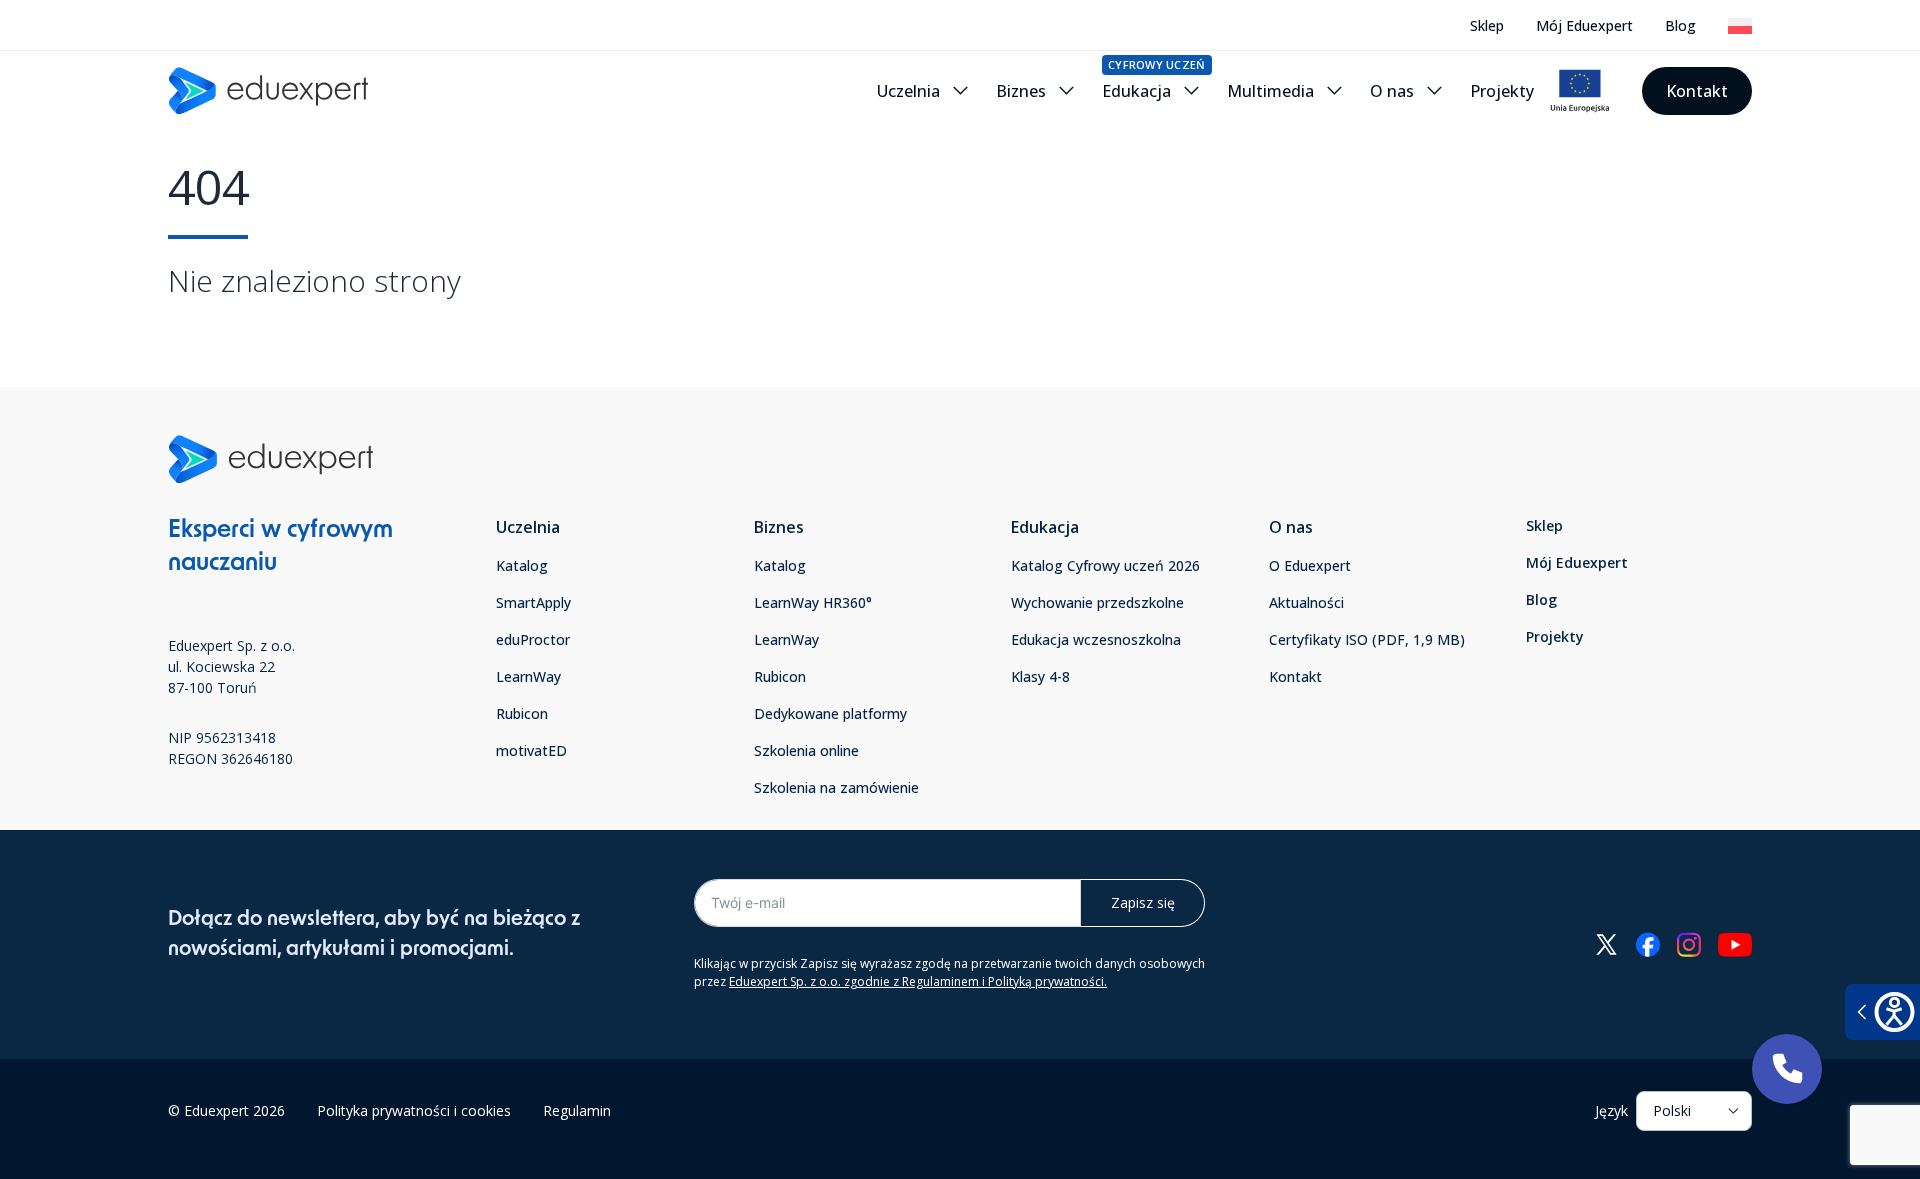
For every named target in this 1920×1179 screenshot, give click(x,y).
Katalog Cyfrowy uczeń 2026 (1105, 565)
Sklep (1487, 25)
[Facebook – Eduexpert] (1647, 944)
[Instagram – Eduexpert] (1688, 944)
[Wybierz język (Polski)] (1740, 26)
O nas (1291, 527)
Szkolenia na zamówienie (836, 787)
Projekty (1555, 636)
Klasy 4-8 (1040, 676)
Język (1611, 1110)
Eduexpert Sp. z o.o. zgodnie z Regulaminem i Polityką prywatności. (918, 981)
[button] (1787, 1069)
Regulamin (577, 1110)
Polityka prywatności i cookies (414, 1110)
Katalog (522, 565)
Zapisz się (1143, 902)
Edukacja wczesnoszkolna (1096, 639)
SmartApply (533, 602)
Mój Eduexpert (1584, 25)
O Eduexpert (1310, 565)
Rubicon (522, 713)
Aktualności (1306, 602)
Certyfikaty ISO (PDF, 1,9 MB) (1367, 639)
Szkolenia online (806, 750)
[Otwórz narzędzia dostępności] (1882, 1012)
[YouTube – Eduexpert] (1734, 944)
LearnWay (528, 676)
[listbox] (1694, 1111)
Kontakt (1697, 91)
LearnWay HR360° (813, 602)
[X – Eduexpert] (1606, 944)
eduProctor (533, 639)
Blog (1680, 25)
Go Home (219, 343)
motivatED (531, 750)
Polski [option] (1672, 1110)
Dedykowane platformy (830, 713)
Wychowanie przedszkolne (1097, 602)
